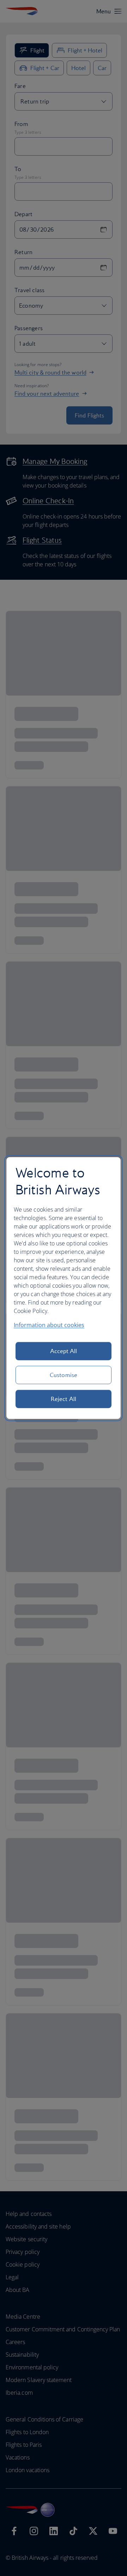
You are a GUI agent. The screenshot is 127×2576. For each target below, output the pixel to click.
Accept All (64, 1351)
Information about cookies (49, 1325)
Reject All (64, 1399)
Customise (64, 1375)
